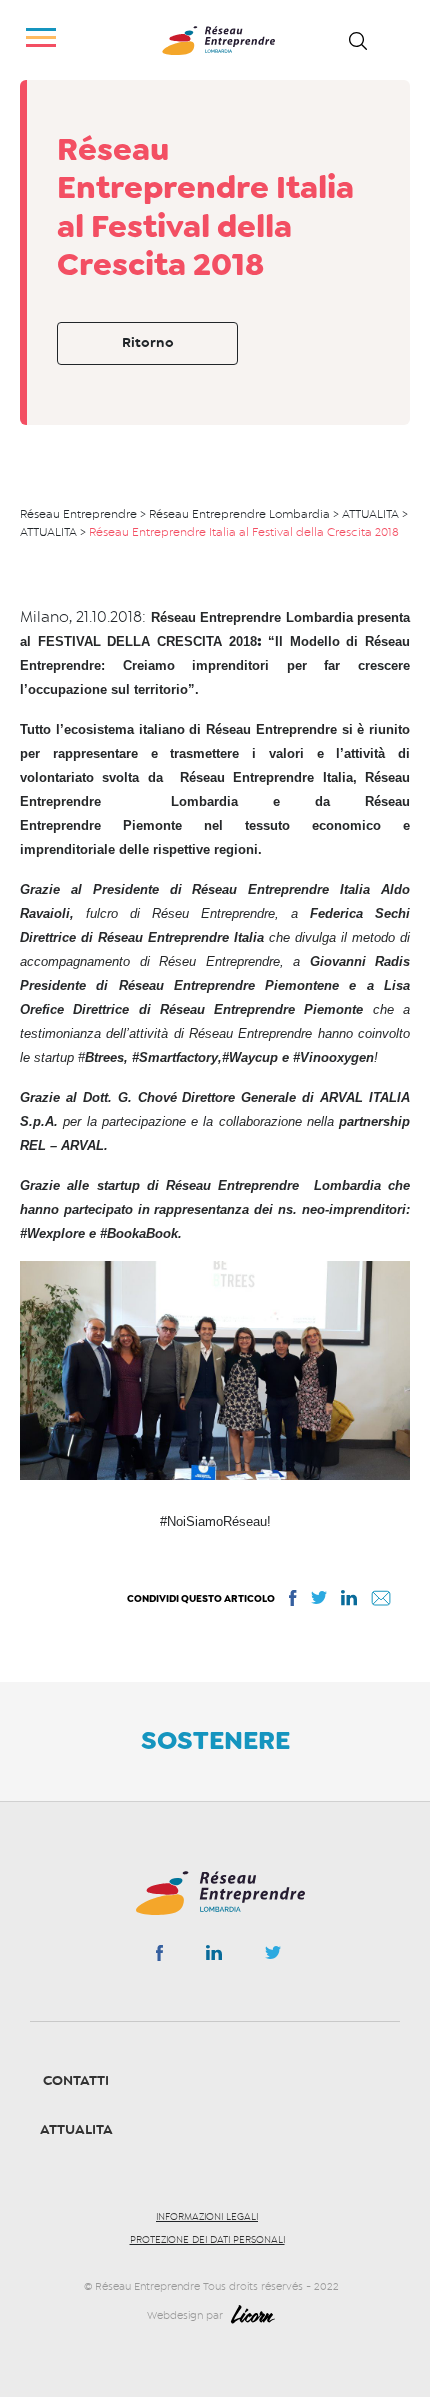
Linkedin (214, 1957)
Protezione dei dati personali (207, 2240)
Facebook (159, 1957)
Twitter (273, 1958)
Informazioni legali (207, 2217)
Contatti (76, 2080)
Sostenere (215, 1740)
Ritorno (148, 342)
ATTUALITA (76, 2129)
